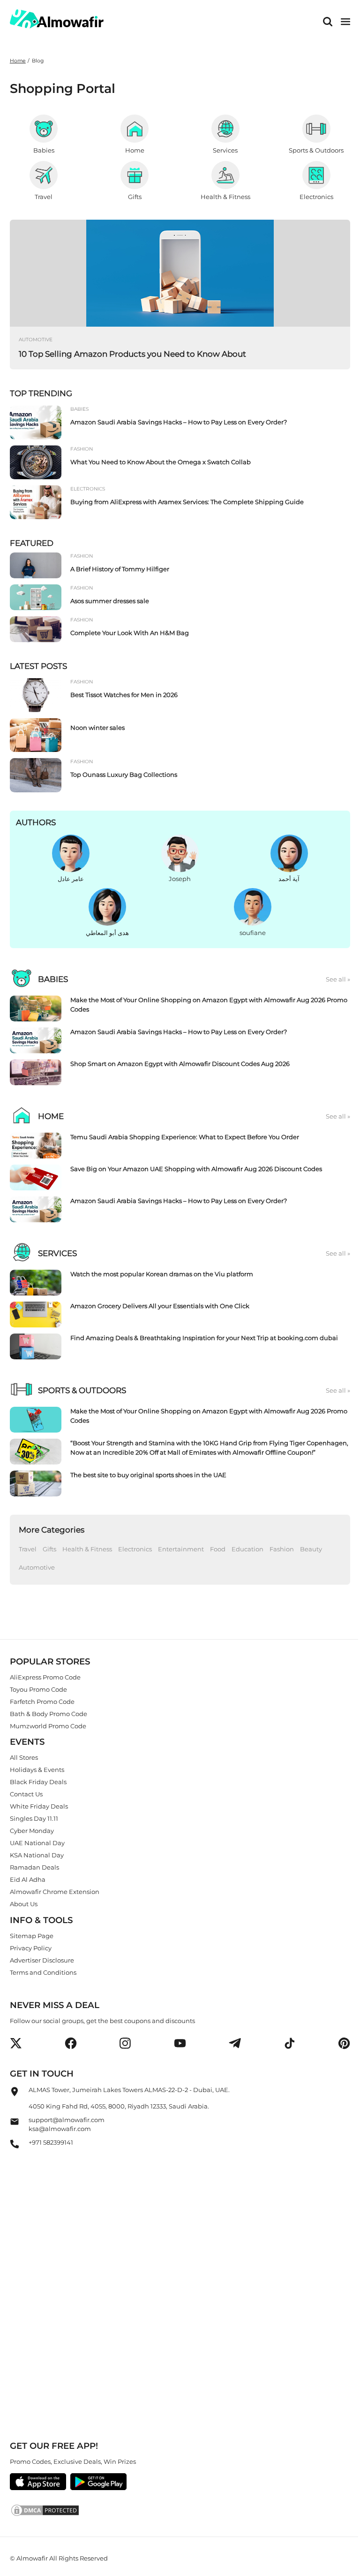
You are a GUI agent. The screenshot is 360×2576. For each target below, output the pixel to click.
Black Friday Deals (38, 1782)
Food (218, 1549)
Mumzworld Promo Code (48, 1726)
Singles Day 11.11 (34, 1819)
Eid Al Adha (28, 1880)
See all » (338, 979)
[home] (57, 19)
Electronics (135, 1549)
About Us (24, 1904)
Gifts (49, 1549)
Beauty (311, 1549)
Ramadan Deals (34, 1868)
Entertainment (181, 1549)
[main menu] (345, 22)
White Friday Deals (39, 1807)
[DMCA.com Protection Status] (180, 2512)
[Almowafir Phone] (15, 2147)
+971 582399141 (51, 2142)
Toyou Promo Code (38, 1689)
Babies (53, 979)
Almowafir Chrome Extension (55, 1892)
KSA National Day (37, 1855)
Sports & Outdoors (82, 1390)
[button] (16, 2043)
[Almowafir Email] (15, 2124)
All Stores (24, 1758)
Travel (28, 1549)
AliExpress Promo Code (45, 1677)
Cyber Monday (32, 1831)
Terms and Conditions (43, 1972)
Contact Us (26, 1794)
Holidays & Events (37, 1770)
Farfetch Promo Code (42, 1702)
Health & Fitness (87, 1549)
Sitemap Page (32, 1936)
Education (247, 1549)
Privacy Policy (31, 1948)
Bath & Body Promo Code (49, 1714)
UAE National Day (37, 1843)
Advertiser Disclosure (42, 1960)
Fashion (282, 1549)
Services (57, 1253)
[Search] (328, 22)
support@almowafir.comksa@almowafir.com (67, 2124)
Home (18, 61)
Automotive (37, 1567)
